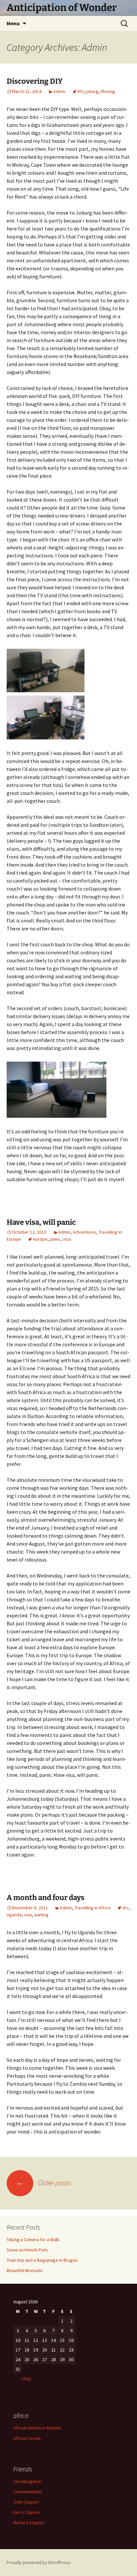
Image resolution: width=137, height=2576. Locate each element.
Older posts (43, 2183)
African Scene (27, 2438)
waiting (41, 1915)
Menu (13, 23)
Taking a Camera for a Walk (33, 2240)
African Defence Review (37, 2428)
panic (55, 1239)
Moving (108, 91)
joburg (92, 91)
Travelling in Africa (92, 1908)
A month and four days (46, 1898)
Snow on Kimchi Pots (27, 2250)
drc (126, 1908)
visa (67, 1239)
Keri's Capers (27, 2512)
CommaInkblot (28, 2492)
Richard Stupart (29, 2523)
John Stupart (26, 2502)
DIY (80, 91)
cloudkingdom (27, 2481)
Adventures (84, 1232)
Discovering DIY (35, 81)
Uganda (14, 1915)
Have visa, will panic (41, 1222)
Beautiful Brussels (25, 2270)
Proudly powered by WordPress (39, 2562)
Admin (59, 91)
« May (26, 2379)
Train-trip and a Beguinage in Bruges (42, 2260)
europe (40, 1239)
